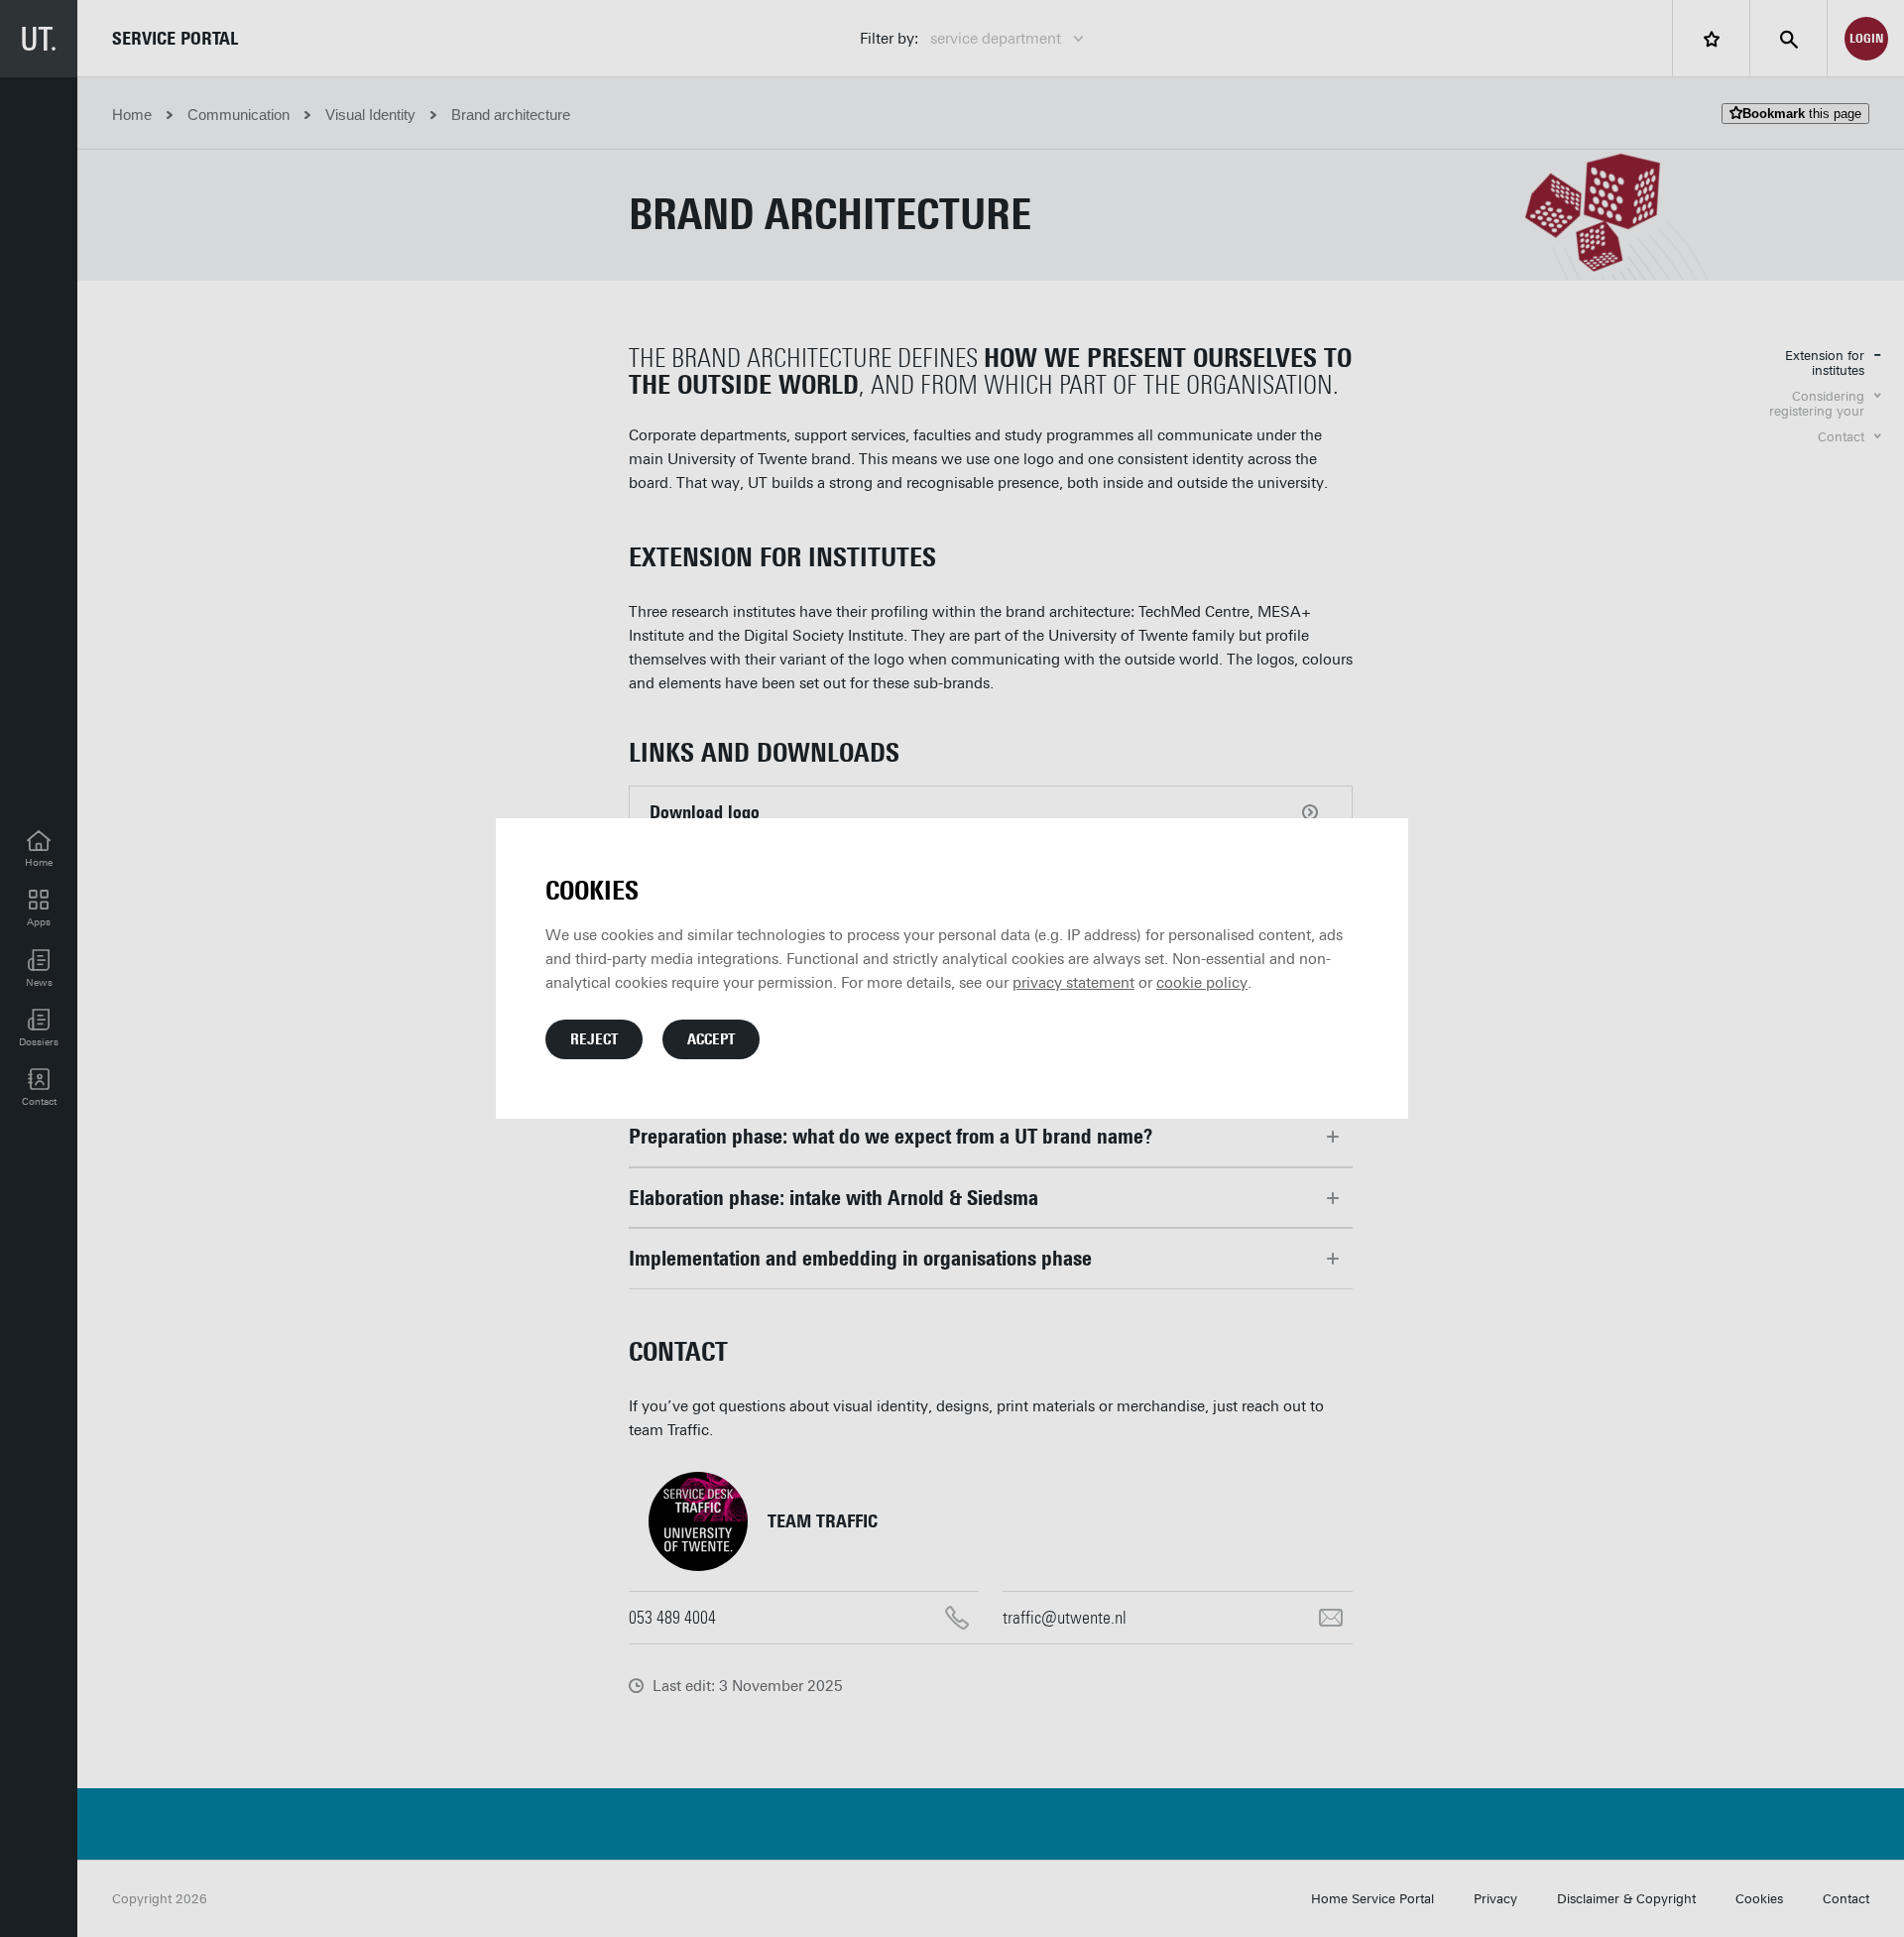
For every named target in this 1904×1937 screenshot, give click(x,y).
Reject (594, 1039)
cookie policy (1202, 983)
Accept (711, 1039)
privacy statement (1073, 983)
